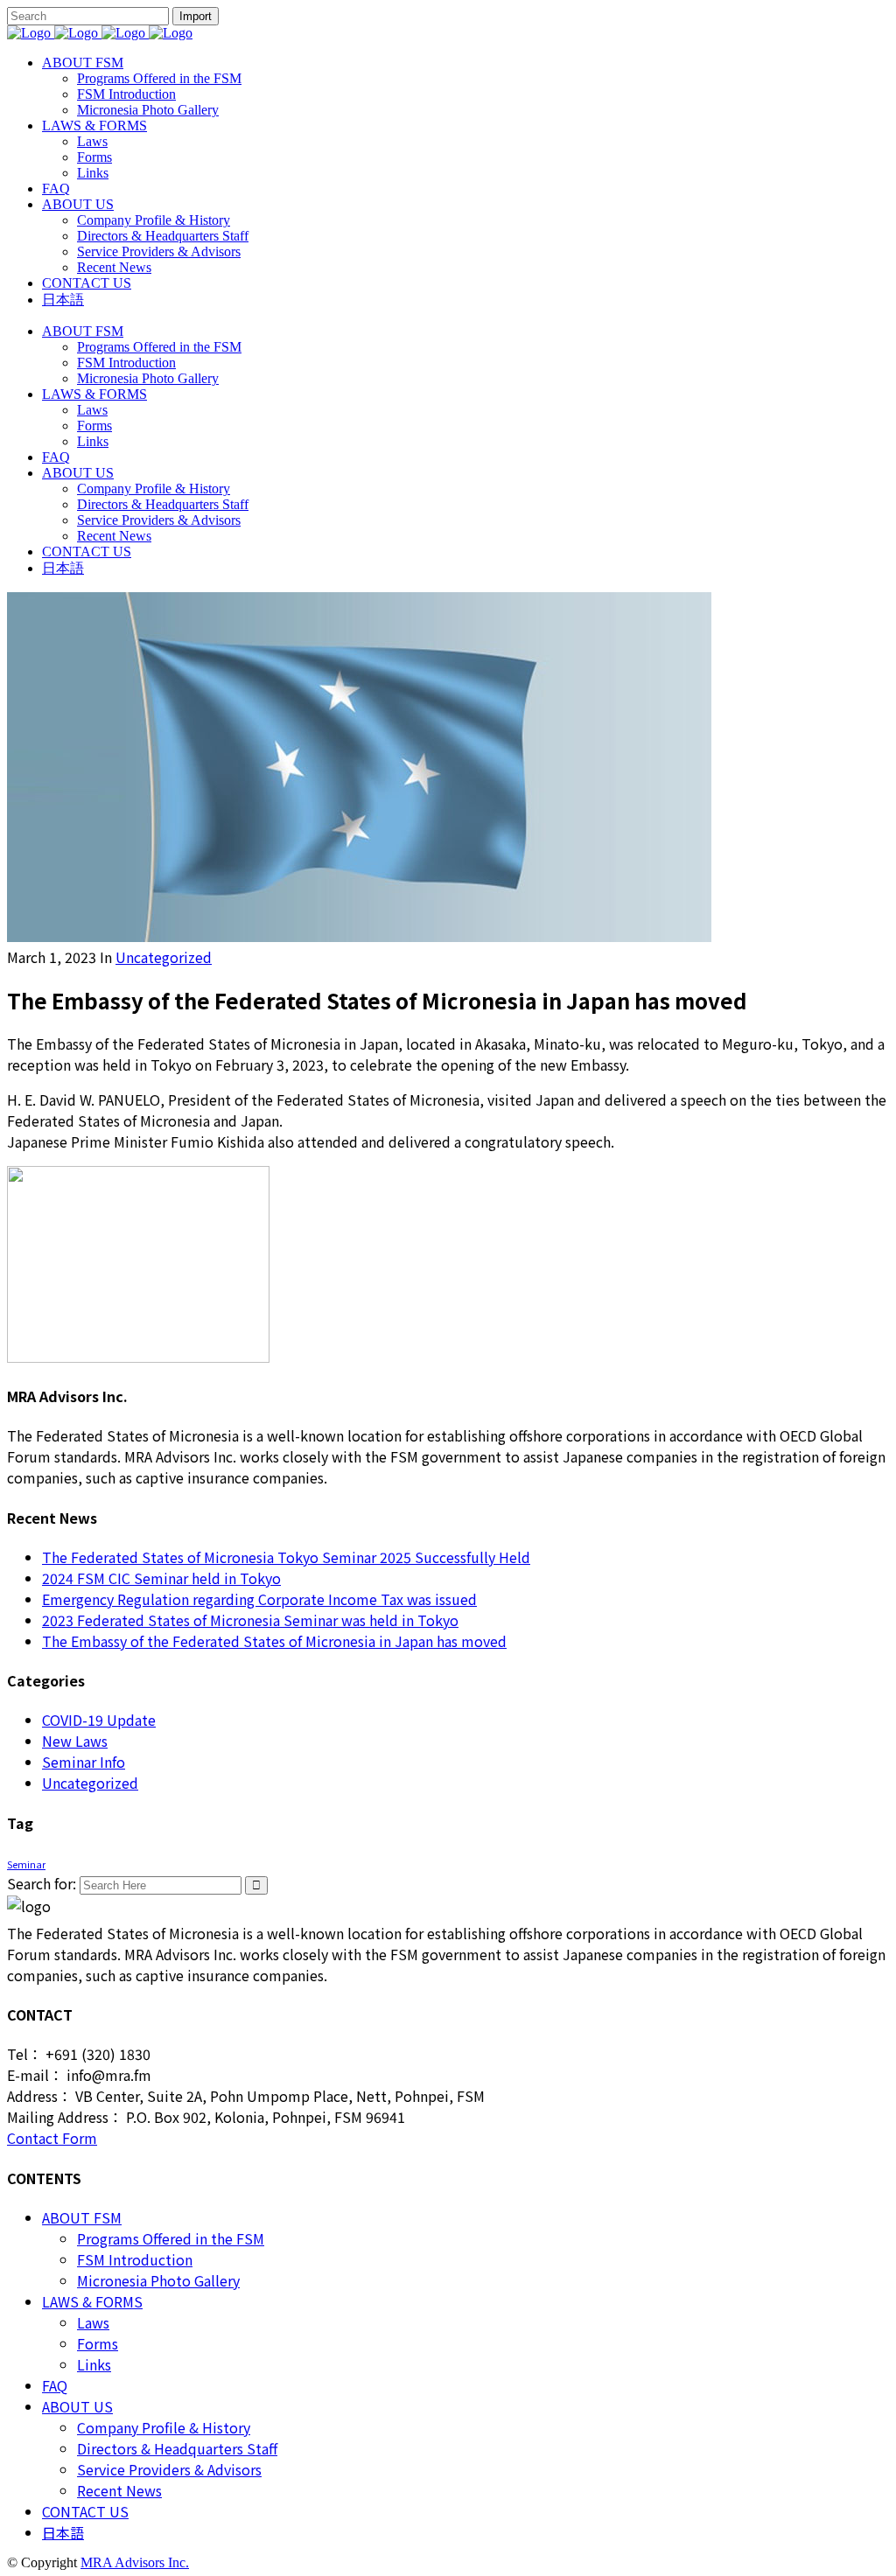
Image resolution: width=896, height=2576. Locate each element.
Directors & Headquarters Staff (177, 2448)
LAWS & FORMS (92, 2301)
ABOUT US (77, 2406)
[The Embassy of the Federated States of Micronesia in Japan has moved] (359, 936)
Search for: (42, 1883)
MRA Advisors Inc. (135, 2562)
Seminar (26, 1864)
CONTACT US (85, 2511)
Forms (98, 2343)
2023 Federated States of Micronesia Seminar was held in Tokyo (250, 1620)
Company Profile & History (164, 2427)
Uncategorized (164, 957)
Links (94, 2364)
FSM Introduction (135, 2259)
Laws (93, 2322)
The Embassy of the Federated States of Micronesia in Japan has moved (274, 1641)
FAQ (55, 2385)
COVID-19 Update (99, 1720)
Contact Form (52, 2138)
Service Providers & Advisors (169, 2469)
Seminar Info (84, 1762)
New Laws (75, 1741)
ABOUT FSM (82, 2217)
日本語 (63, 2532)
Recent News (119, 2490)
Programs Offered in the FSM (171, 2238)
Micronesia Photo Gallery (158, 2280)
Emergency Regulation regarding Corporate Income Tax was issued (259, 1599)
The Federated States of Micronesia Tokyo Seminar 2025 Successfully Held (286, 1557)
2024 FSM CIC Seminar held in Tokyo (161, 1578)
